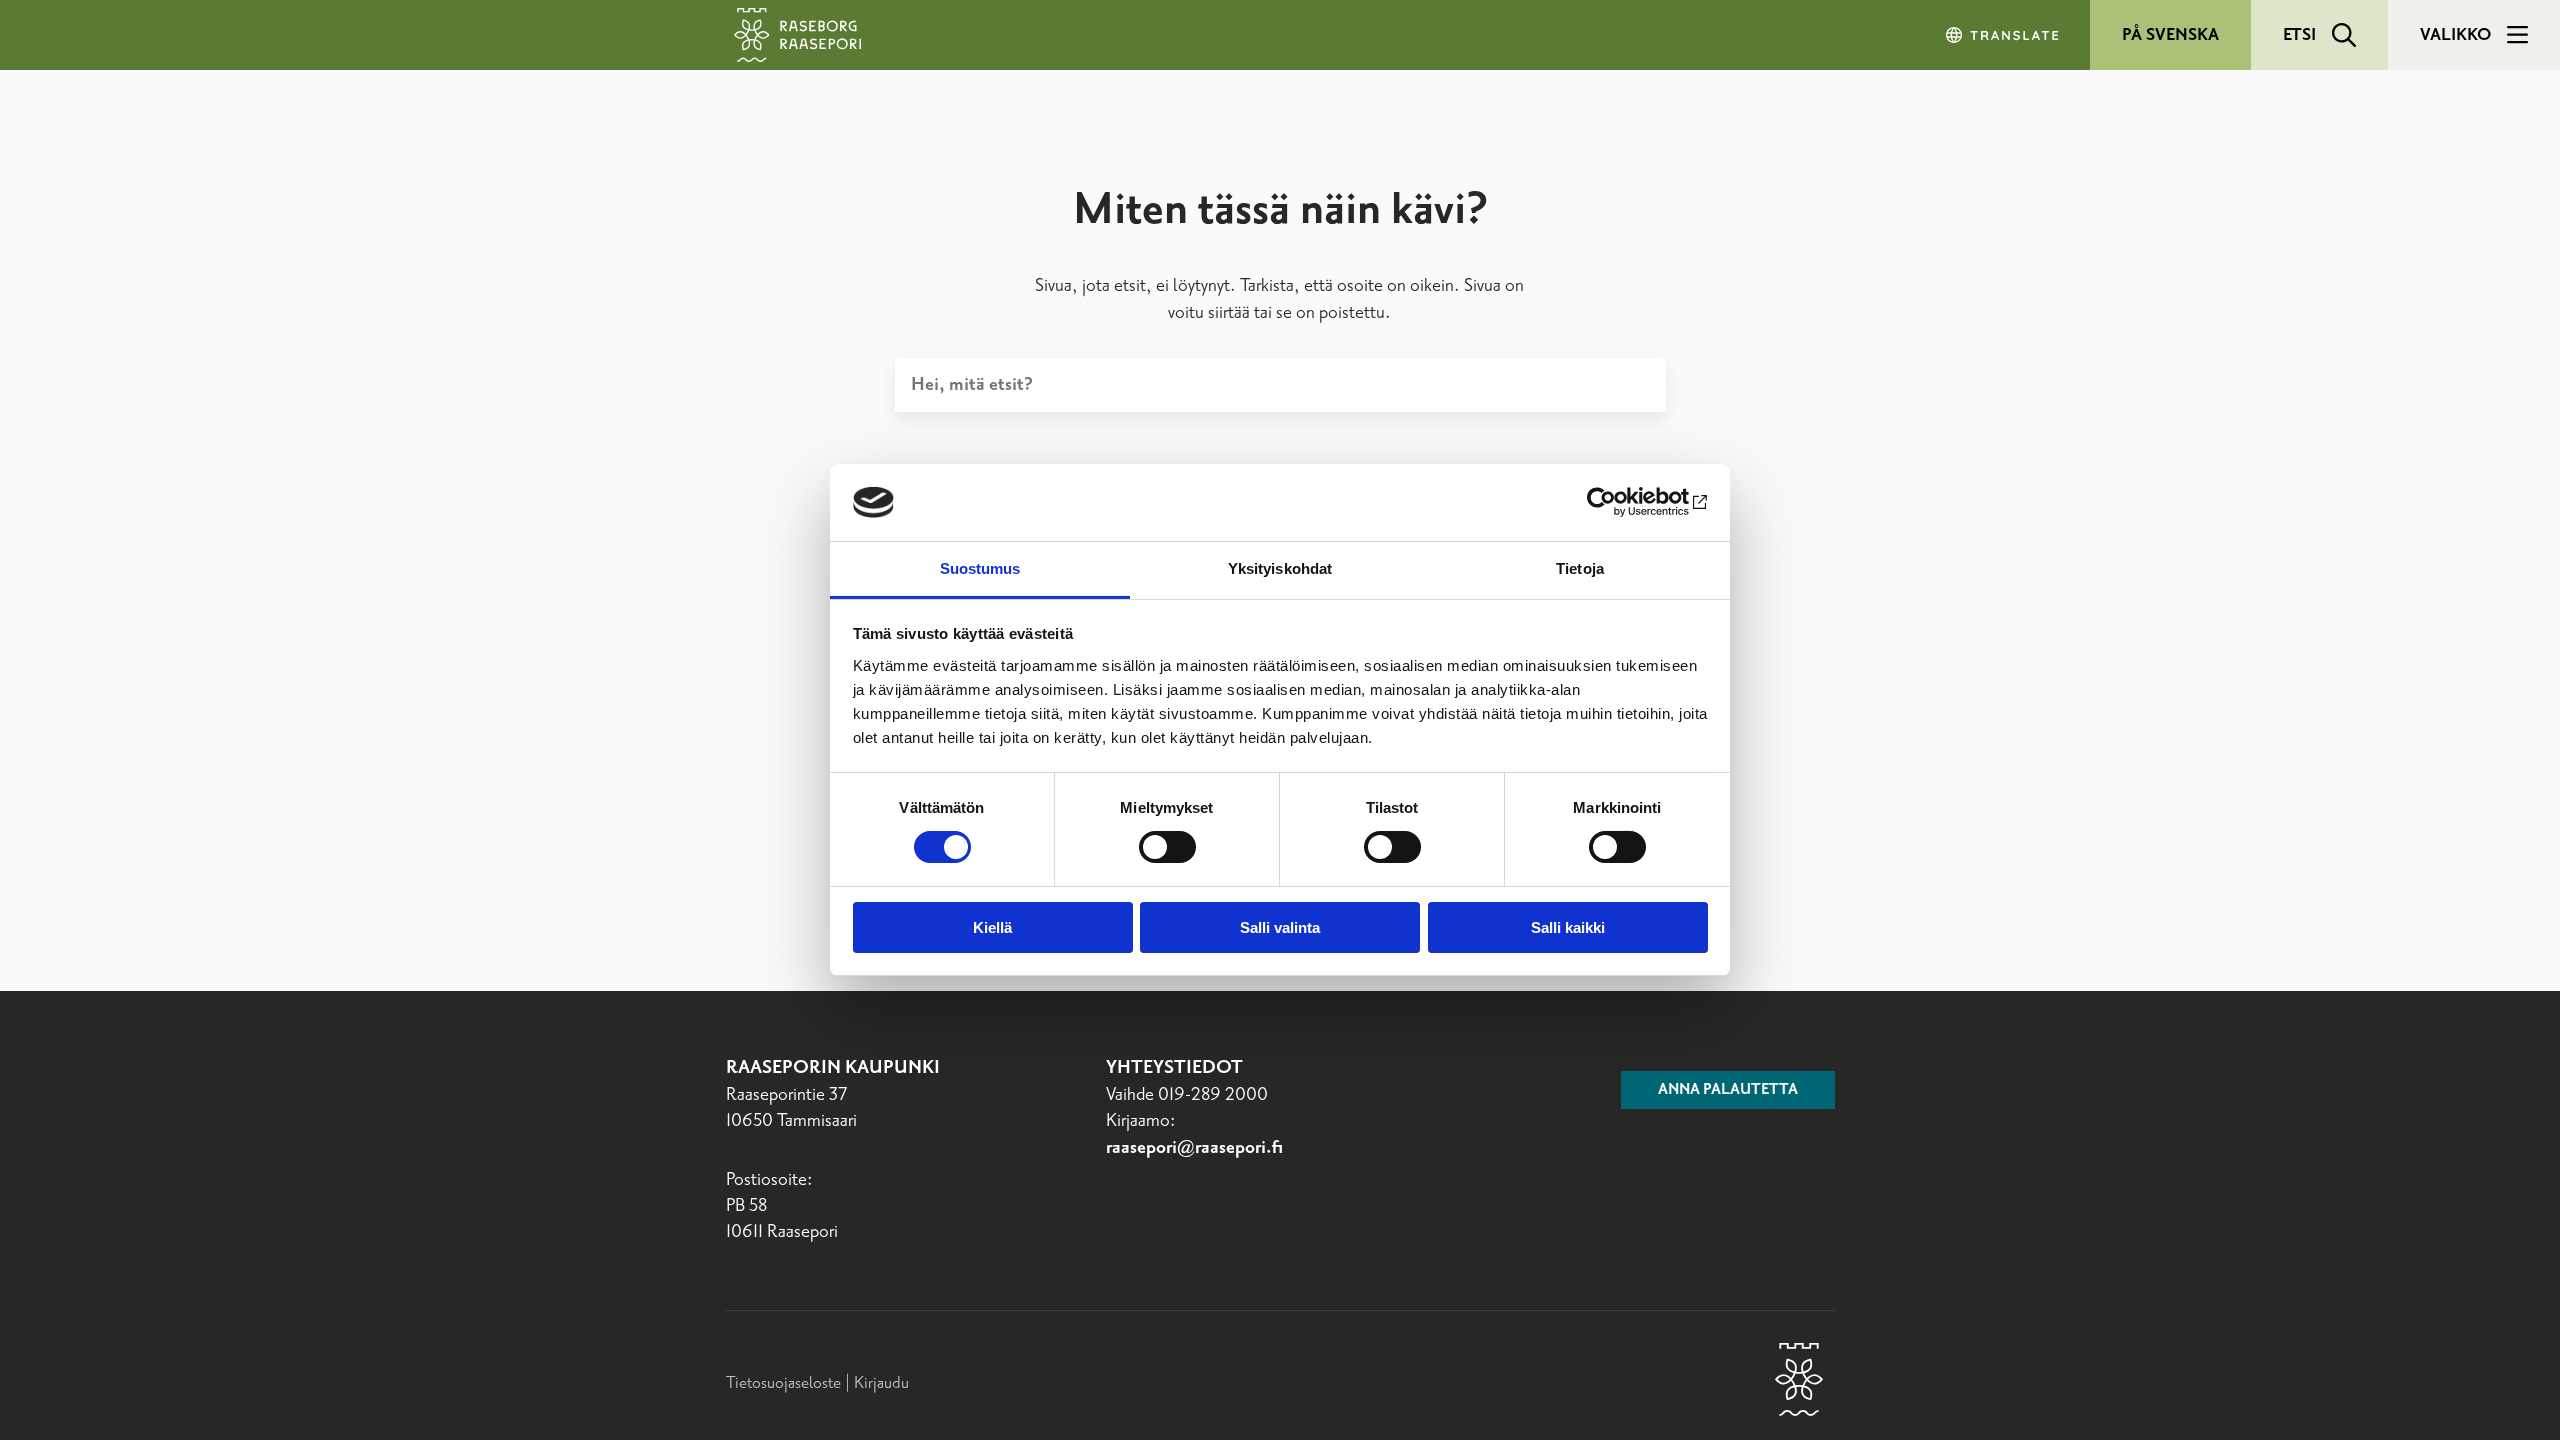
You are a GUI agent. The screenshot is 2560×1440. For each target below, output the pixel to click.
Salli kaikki (1568, 927)
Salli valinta (1280, 927)
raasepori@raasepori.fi (1194, 1148)
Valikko (2455, 35)
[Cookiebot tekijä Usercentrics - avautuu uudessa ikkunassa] (1620, 502)
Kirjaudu (881, 1383)
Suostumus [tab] (980, 568)
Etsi (2299, 35)
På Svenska (2170, 35)
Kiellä (992, 927)
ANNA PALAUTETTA (1728, 1090)
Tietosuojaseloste (783, 1383)
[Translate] (2004, 35)
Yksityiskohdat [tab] (1280, 568)
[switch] (1167, 847)
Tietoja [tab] (1580, 568)
